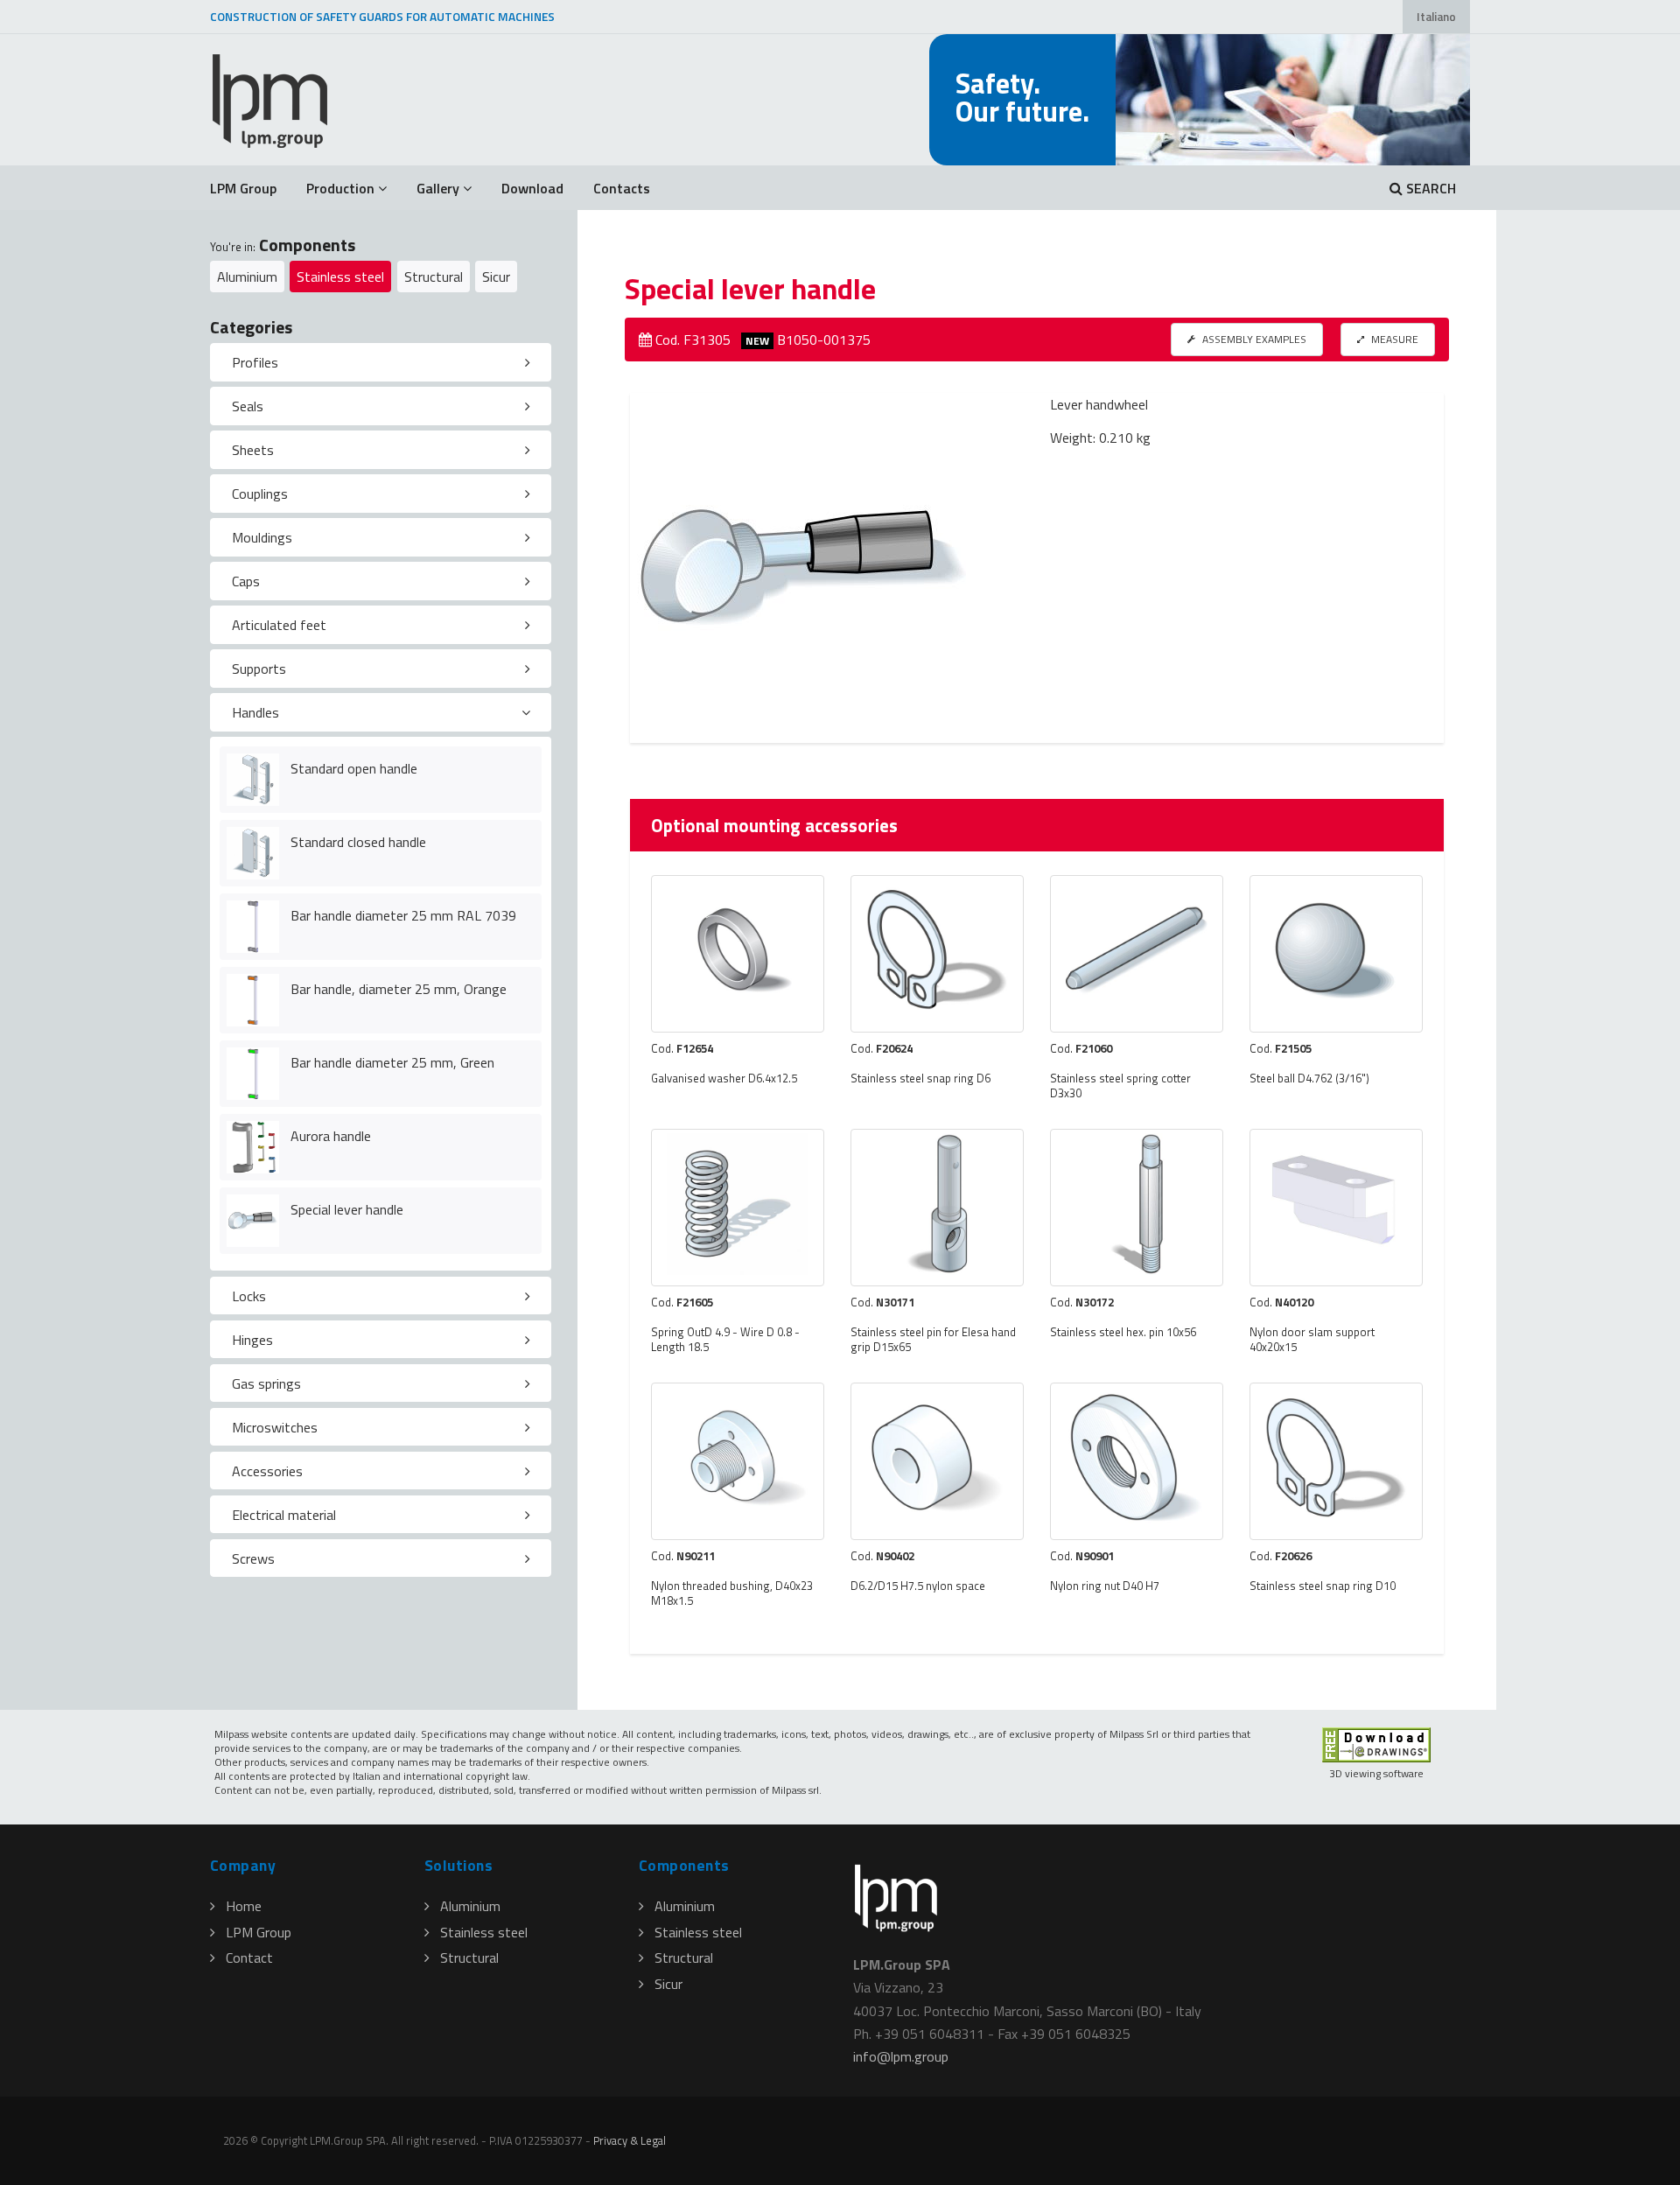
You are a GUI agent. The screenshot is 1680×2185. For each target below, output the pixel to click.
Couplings (260, 494)
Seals (248, 406)
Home (244, 1906)
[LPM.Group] (271, 100)
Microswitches (275, 1427)
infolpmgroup (901, 2056)
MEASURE (1393, 339)
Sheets (253, 450)
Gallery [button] (438, 188)
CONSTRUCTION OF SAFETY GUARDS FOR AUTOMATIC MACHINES (382, 17)
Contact (249, 1957)
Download (532, 188)
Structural (434, 277)
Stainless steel (340, 277)
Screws (253, 1558)
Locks (249, 1296)
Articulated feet (279, 625)
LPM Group (243, 188)
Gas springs (266, 1383)
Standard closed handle (358, 842)
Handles (255, 712)
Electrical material (284, 1515)
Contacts (622, 188)
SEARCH (1429, 188)
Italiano (1436, 17)
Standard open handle (354, 768)
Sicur (496, 277)
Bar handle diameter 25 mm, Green (392, 1062)
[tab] (381, 362)
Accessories (267, 1471)
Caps (246, 581)
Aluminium (247, 277)
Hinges (252, 1340)
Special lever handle (347, 1209)
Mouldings (262, 537)
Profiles (255, 362)
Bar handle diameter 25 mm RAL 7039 (403, 915)
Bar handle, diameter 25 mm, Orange (399, 989)
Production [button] (340, 188)
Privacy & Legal (630, 2140)
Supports (259, 669)
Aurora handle (331, 1136)
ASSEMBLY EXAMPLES (1253, 339)
